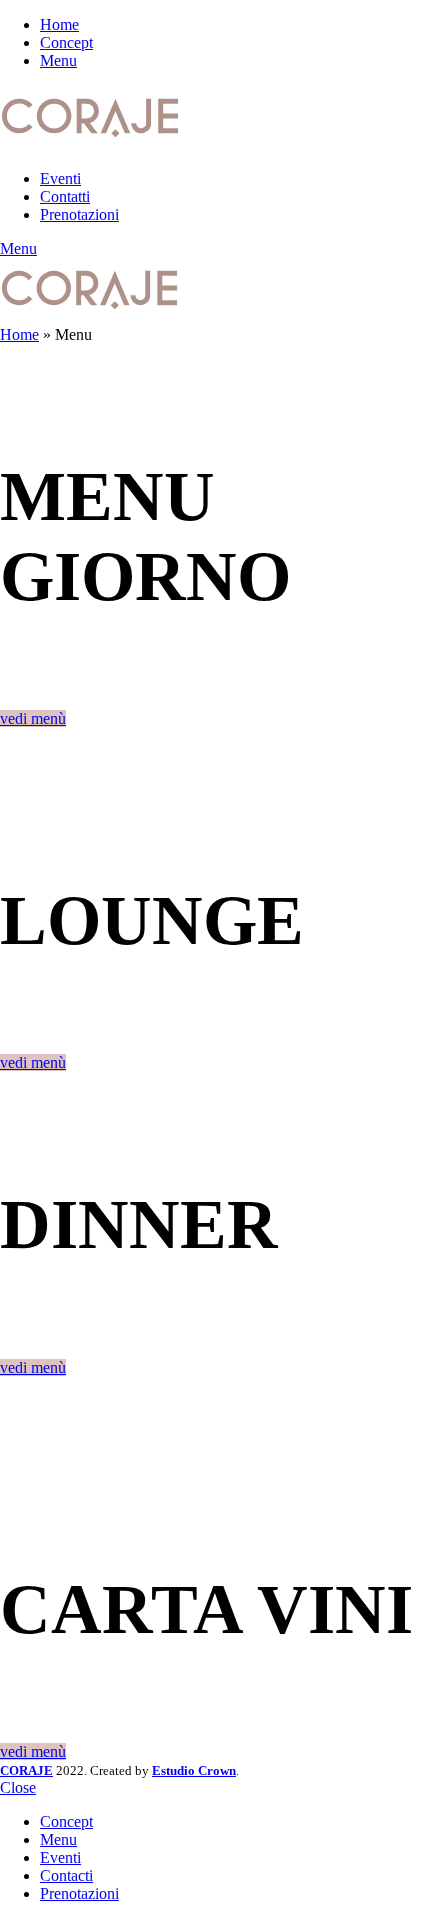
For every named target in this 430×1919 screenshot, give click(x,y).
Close (18, 1787)
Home (19, 334)
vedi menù (33, 718)
